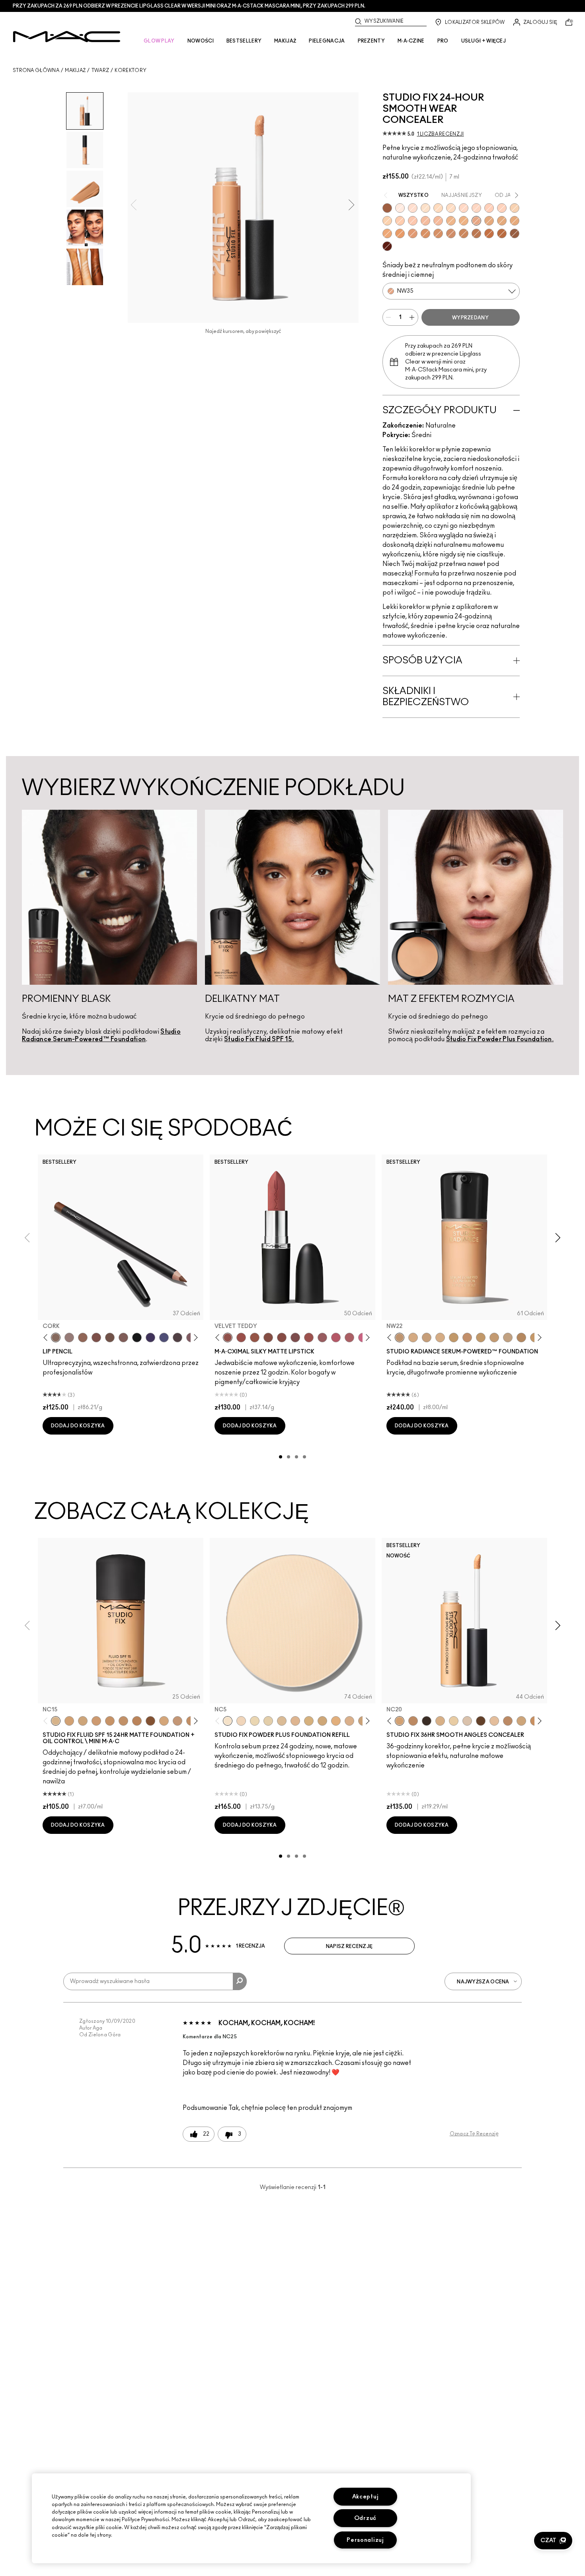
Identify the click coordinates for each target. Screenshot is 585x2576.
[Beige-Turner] (96, 1338)
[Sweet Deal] (309, 1338)
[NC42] (515, 221)
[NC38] (489, 221)
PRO (443, 41)
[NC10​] (241, 1721)
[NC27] (427, 1338)
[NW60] (387, 246)
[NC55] (489, 233)
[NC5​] (228, 1721)
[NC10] (425, 208)
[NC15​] (282, 1721)
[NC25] (387, 221)
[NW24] (502, 208)
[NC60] (481, 1721)
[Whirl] (282, 1338)
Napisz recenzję (349, 1946)
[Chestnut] (123, 1338)
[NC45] (400, 233)
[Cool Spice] (83, 1338)
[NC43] (464, 221)
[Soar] (295, 1338)
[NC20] (515, 208)
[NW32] (425, 221)
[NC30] (438, 208)
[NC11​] (255, 1721)
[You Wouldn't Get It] (349, 1338)
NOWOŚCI (201, 41)
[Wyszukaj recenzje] (240, 1981)
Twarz (100, 70)
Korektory (131, 70)
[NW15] (413, 208)
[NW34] (438, 221)
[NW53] (515, 233)
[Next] (194, 1338)
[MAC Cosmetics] (67, 37)
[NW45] (413, 233)
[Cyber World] (164, 1338)
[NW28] (489, 208)
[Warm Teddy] (268, 1338)
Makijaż (75, 70)
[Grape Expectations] (150, 1338)
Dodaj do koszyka (78, 1426)
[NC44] (387, 233)
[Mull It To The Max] (241, 1338)
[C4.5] (440, 1338)
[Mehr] (322, 1338)
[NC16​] (295, 1721)
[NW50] (502, 233)
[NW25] (400, 221)
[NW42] (451, 233)
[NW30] (413, 221)
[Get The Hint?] (336, 1338)
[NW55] (387, 208)
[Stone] (69, 1338)
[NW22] (476, 208)
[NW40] (425, 233)
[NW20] (464, 208)
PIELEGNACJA (327, 41)
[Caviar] (137, 1338)
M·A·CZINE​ (411, 41)
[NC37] (494, 1338)
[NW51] (476, 233)
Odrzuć (365, 2518)
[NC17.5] (440, 1721)
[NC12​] (268, 1721)
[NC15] (451, 208)
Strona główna (36, 70)
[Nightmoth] (177, 1338)
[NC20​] (322, 1721)
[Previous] (47, 1338)
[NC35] (451, 221)
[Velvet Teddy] (228, 1338)
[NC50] (464, 233)
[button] (553, 2541)
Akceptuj (366, 2497)
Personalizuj (365, 2540)
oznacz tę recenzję (474, 2134)
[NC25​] (336, 1721)
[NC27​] (349, 1721)
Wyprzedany (470, 318)
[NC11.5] (454, 1721)
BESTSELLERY (244, 41)
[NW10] (400, 208)
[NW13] (494, 1721)
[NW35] (476, 221)
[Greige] (110, 1338)
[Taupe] (255, 1338)
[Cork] (56, 1338)
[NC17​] (309, 1721)
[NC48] (438, 233)
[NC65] (427, 1721)
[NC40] (502, 221)
